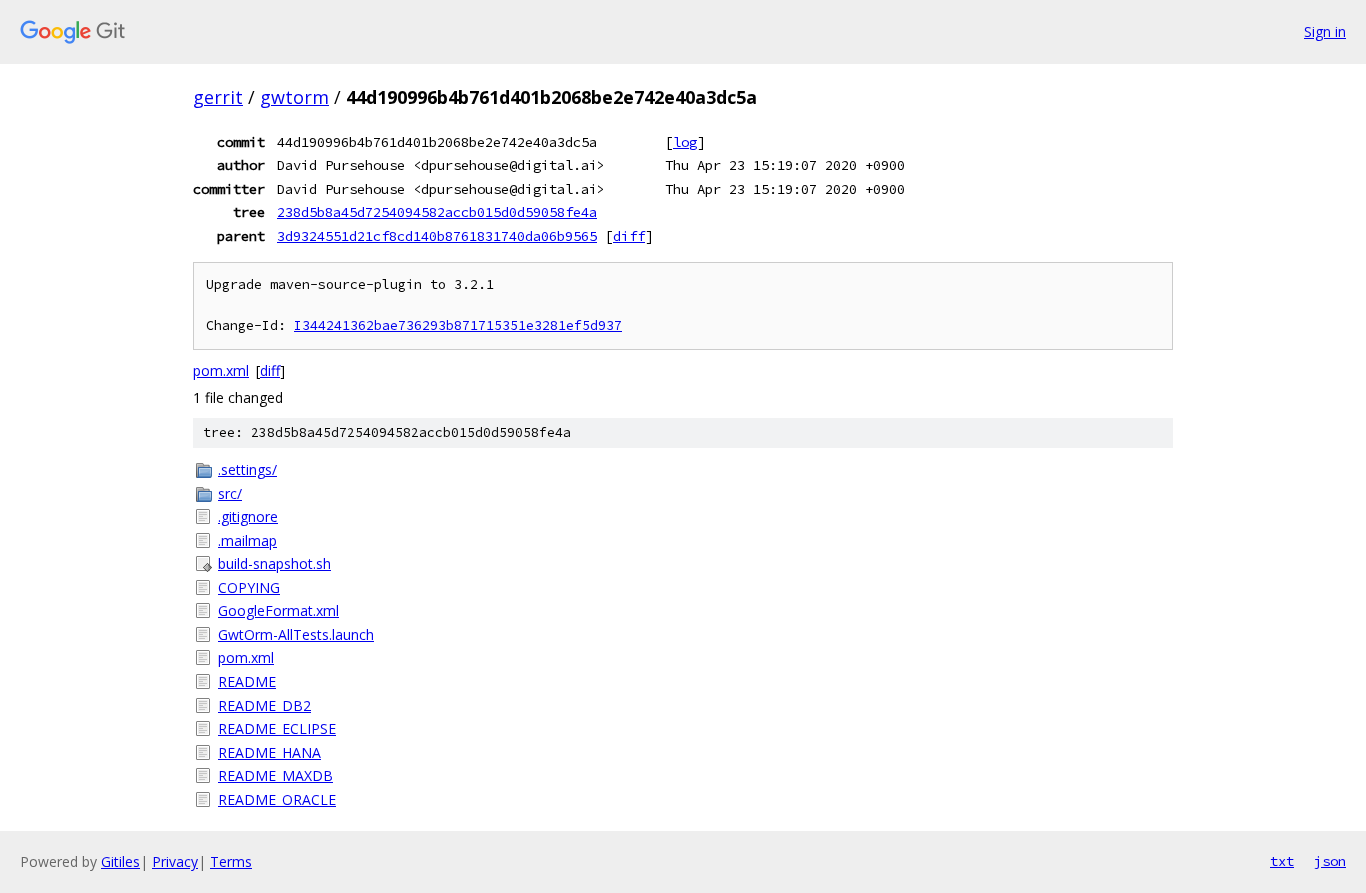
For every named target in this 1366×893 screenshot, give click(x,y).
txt (1282, 861)
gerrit (218, 97)
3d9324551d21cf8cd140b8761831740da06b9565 (437, 236)
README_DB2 (264, 705)
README (247, 681)
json (1330, 861)
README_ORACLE (277, 799)
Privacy (175, 861)
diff (629, 236)
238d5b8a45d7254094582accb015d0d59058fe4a (437, 212)
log (685, 142)
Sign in (1325, 31)
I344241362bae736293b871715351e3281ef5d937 (458, 325)
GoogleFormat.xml (278, 610)
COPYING (249, 587)
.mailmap (247, 540)
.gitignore (248, 516)
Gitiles (120, 861)
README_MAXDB (275, 775)
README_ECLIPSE (277, 728)
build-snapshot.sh (274, 563)
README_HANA (269, 752)
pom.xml (221, 370)
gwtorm (294, 97)
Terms (231, 861)
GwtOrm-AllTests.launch (296, 634)
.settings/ (247, 469)
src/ (230, 493)
